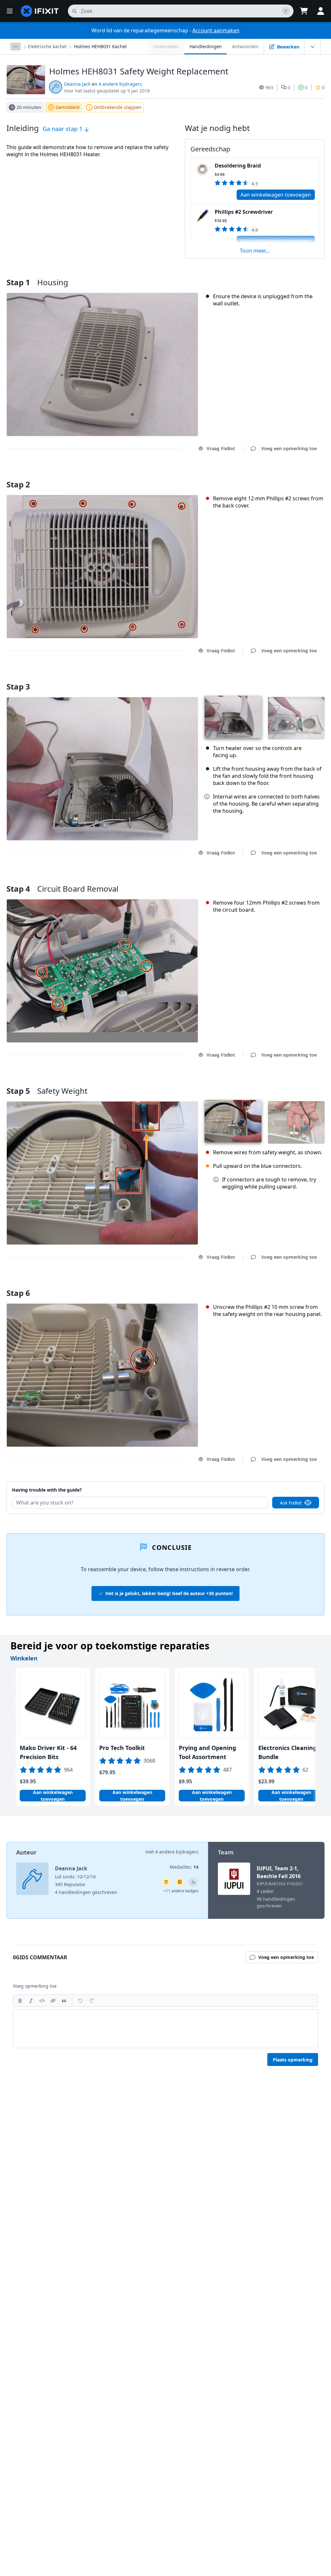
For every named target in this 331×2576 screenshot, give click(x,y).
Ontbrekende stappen (118, 107)
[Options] (16, 47)
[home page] (40, 11)
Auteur (26, 1852)
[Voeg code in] (42, 2001)
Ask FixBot (291, 1503)
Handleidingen (206, 46)
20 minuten (29, 107)
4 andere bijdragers (120, 84)
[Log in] (321, 11)
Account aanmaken (216, 30)
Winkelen (24, 1658)
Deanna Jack (77, 84)
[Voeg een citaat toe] (64, 2001)
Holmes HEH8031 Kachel (100, 46)
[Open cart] (304, 11)
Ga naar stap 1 (63, 129)
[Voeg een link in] (53, 2001)
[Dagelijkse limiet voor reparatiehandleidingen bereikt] (180, 1882)
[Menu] (10, 11)
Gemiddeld (68, 107)
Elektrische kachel (47, 46)
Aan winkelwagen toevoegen (276, 195)
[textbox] (165, 2029)
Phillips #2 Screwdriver (244, 212)
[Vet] (20, 2001)
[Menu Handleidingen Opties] (313, 47)
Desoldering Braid (238, 166)
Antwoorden (245, 46)
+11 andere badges (181, 1891)
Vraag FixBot (221, 448)
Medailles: (184, 1867)
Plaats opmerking (293, 2060)
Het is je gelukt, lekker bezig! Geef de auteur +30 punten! (169, 1593)
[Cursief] (31, 2001)
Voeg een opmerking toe (283, 476)
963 (269, 87)
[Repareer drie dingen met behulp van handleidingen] (193, 1882)
